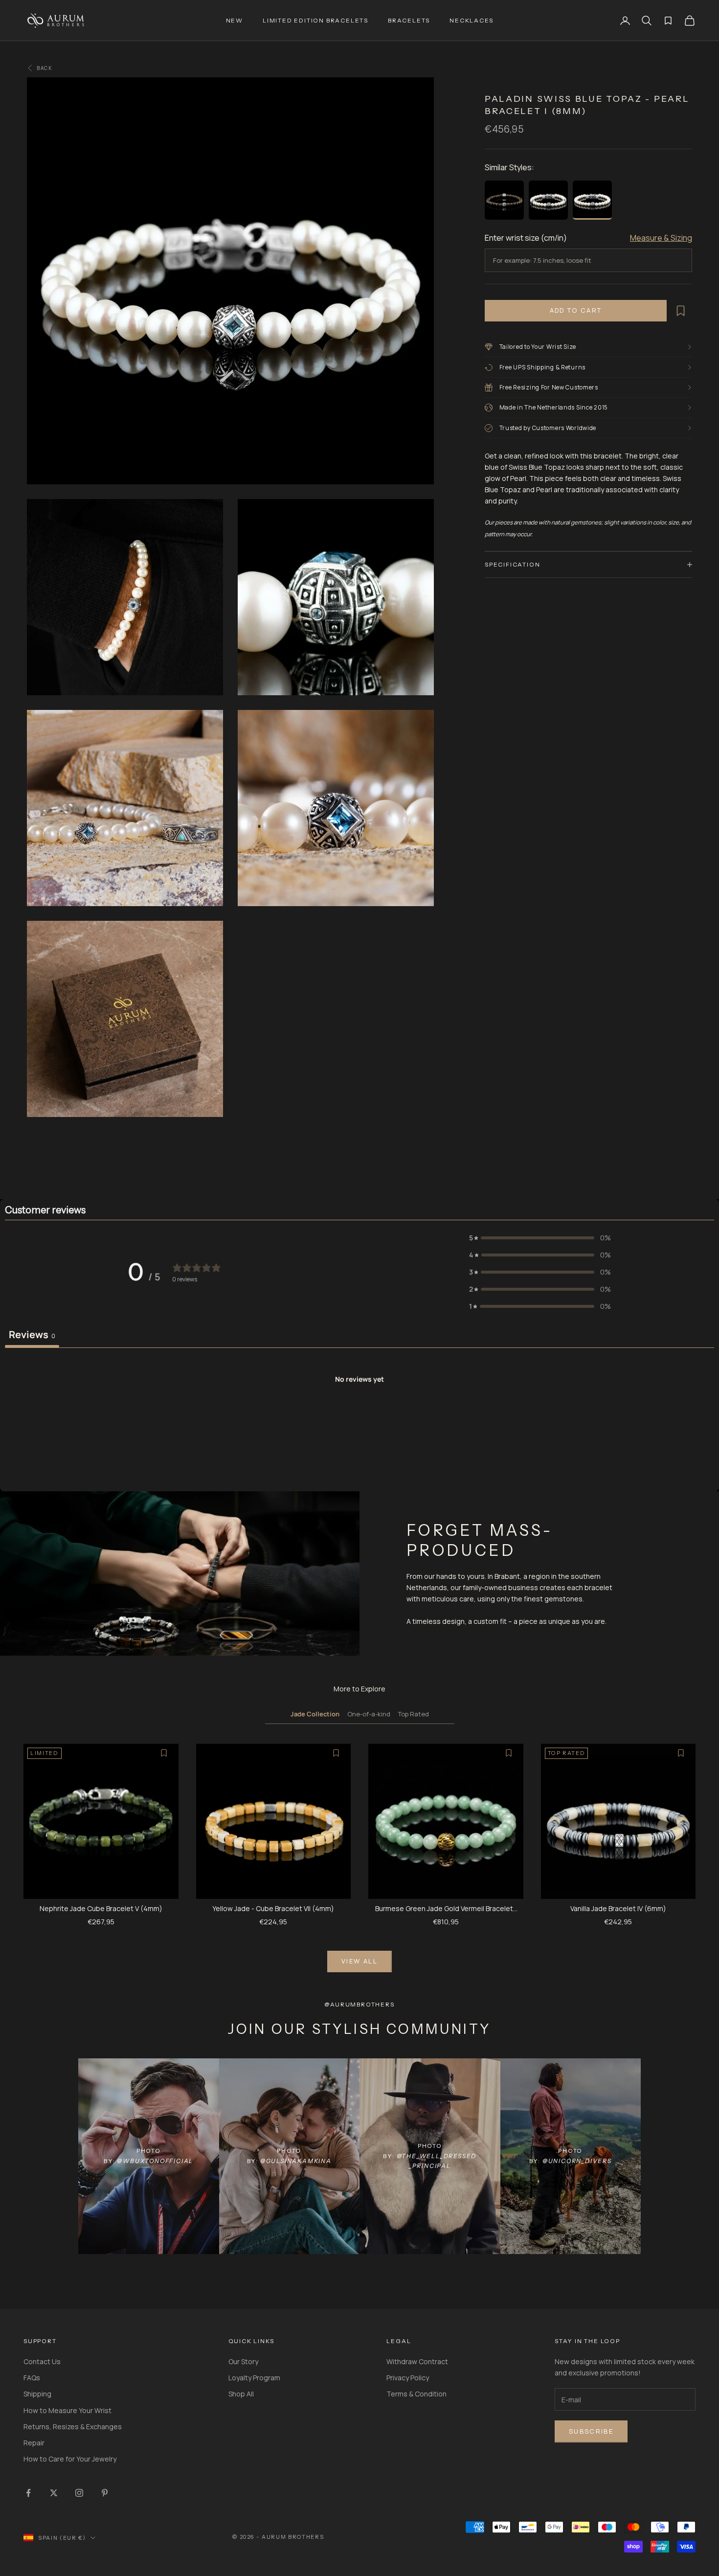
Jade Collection (315, 1714)
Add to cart (576, 310)
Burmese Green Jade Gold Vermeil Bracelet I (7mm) (446, 1909)
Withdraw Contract (417, 2361)
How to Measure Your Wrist (67, 2410)
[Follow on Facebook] (28, 2493)
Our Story (243, 2361)
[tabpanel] (359, 1421)
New (235, 20)
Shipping (37, 2394)
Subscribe (591, 2431)
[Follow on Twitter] (54, 2493)
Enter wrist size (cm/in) (526, 238)
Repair (34, 2443)
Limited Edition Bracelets (315, 20)
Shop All (241, 2394)
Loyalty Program (254, 2378)
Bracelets (409, 20)
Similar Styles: (509, 167)
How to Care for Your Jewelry (70, 2459)
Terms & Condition (416, 2394)
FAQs (32, 2378)
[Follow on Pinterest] (105, 2493)
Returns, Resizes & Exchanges (73, 2427)
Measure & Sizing (661, 238)
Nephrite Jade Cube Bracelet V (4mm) (101, 1908)
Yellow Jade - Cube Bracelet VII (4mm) (273, 1908)
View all (359, 1961)
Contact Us (42, 2361)
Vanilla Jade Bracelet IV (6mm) (618, 1908)
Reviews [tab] (32, 1334)
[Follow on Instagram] (79, 2493)
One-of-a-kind (369, 1714)
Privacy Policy (408, 2378)
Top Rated (414, 1714)
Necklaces (471, 20)
